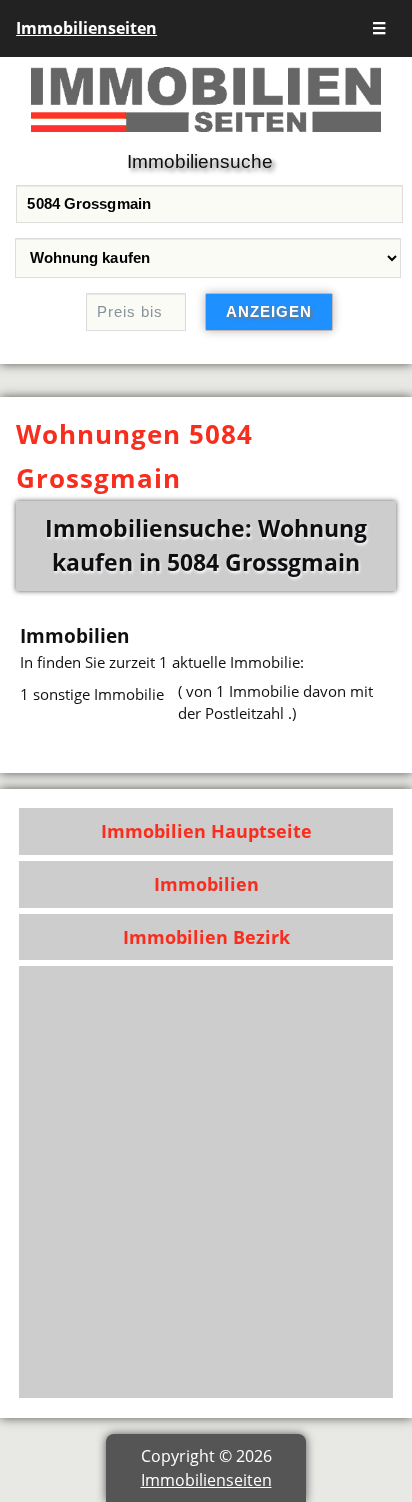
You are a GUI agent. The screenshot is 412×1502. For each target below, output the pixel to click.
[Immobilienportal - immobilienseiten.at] (206, 136)
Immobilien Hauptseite (206, 831)
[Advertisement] (206, 1182)
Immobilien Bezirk (206, 937)
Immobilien (206, 884)
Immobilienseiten (86, 28)
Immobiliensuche (200, 161)
